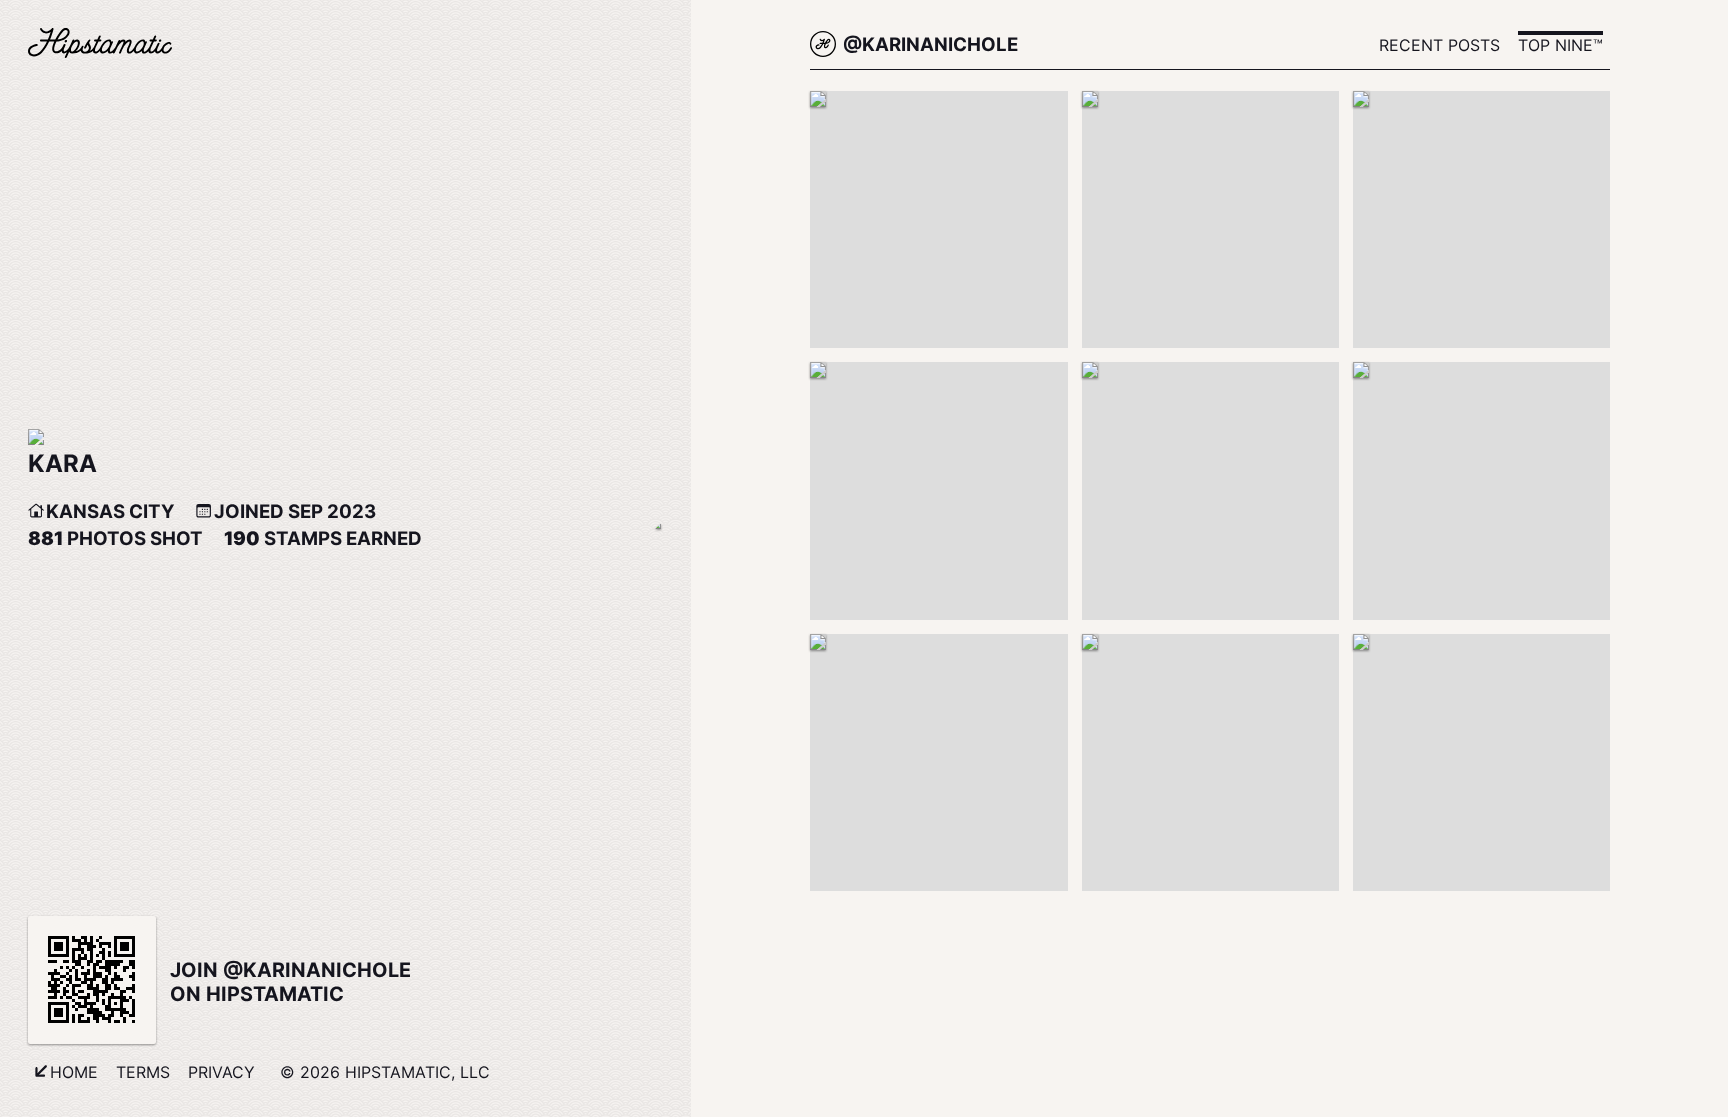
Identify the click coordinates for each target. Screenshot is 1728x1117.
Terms (143, 1072)
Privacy (221, 1072)
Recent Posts (1439, 45)
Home (74, 1072)
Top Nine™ (1560, 45)
